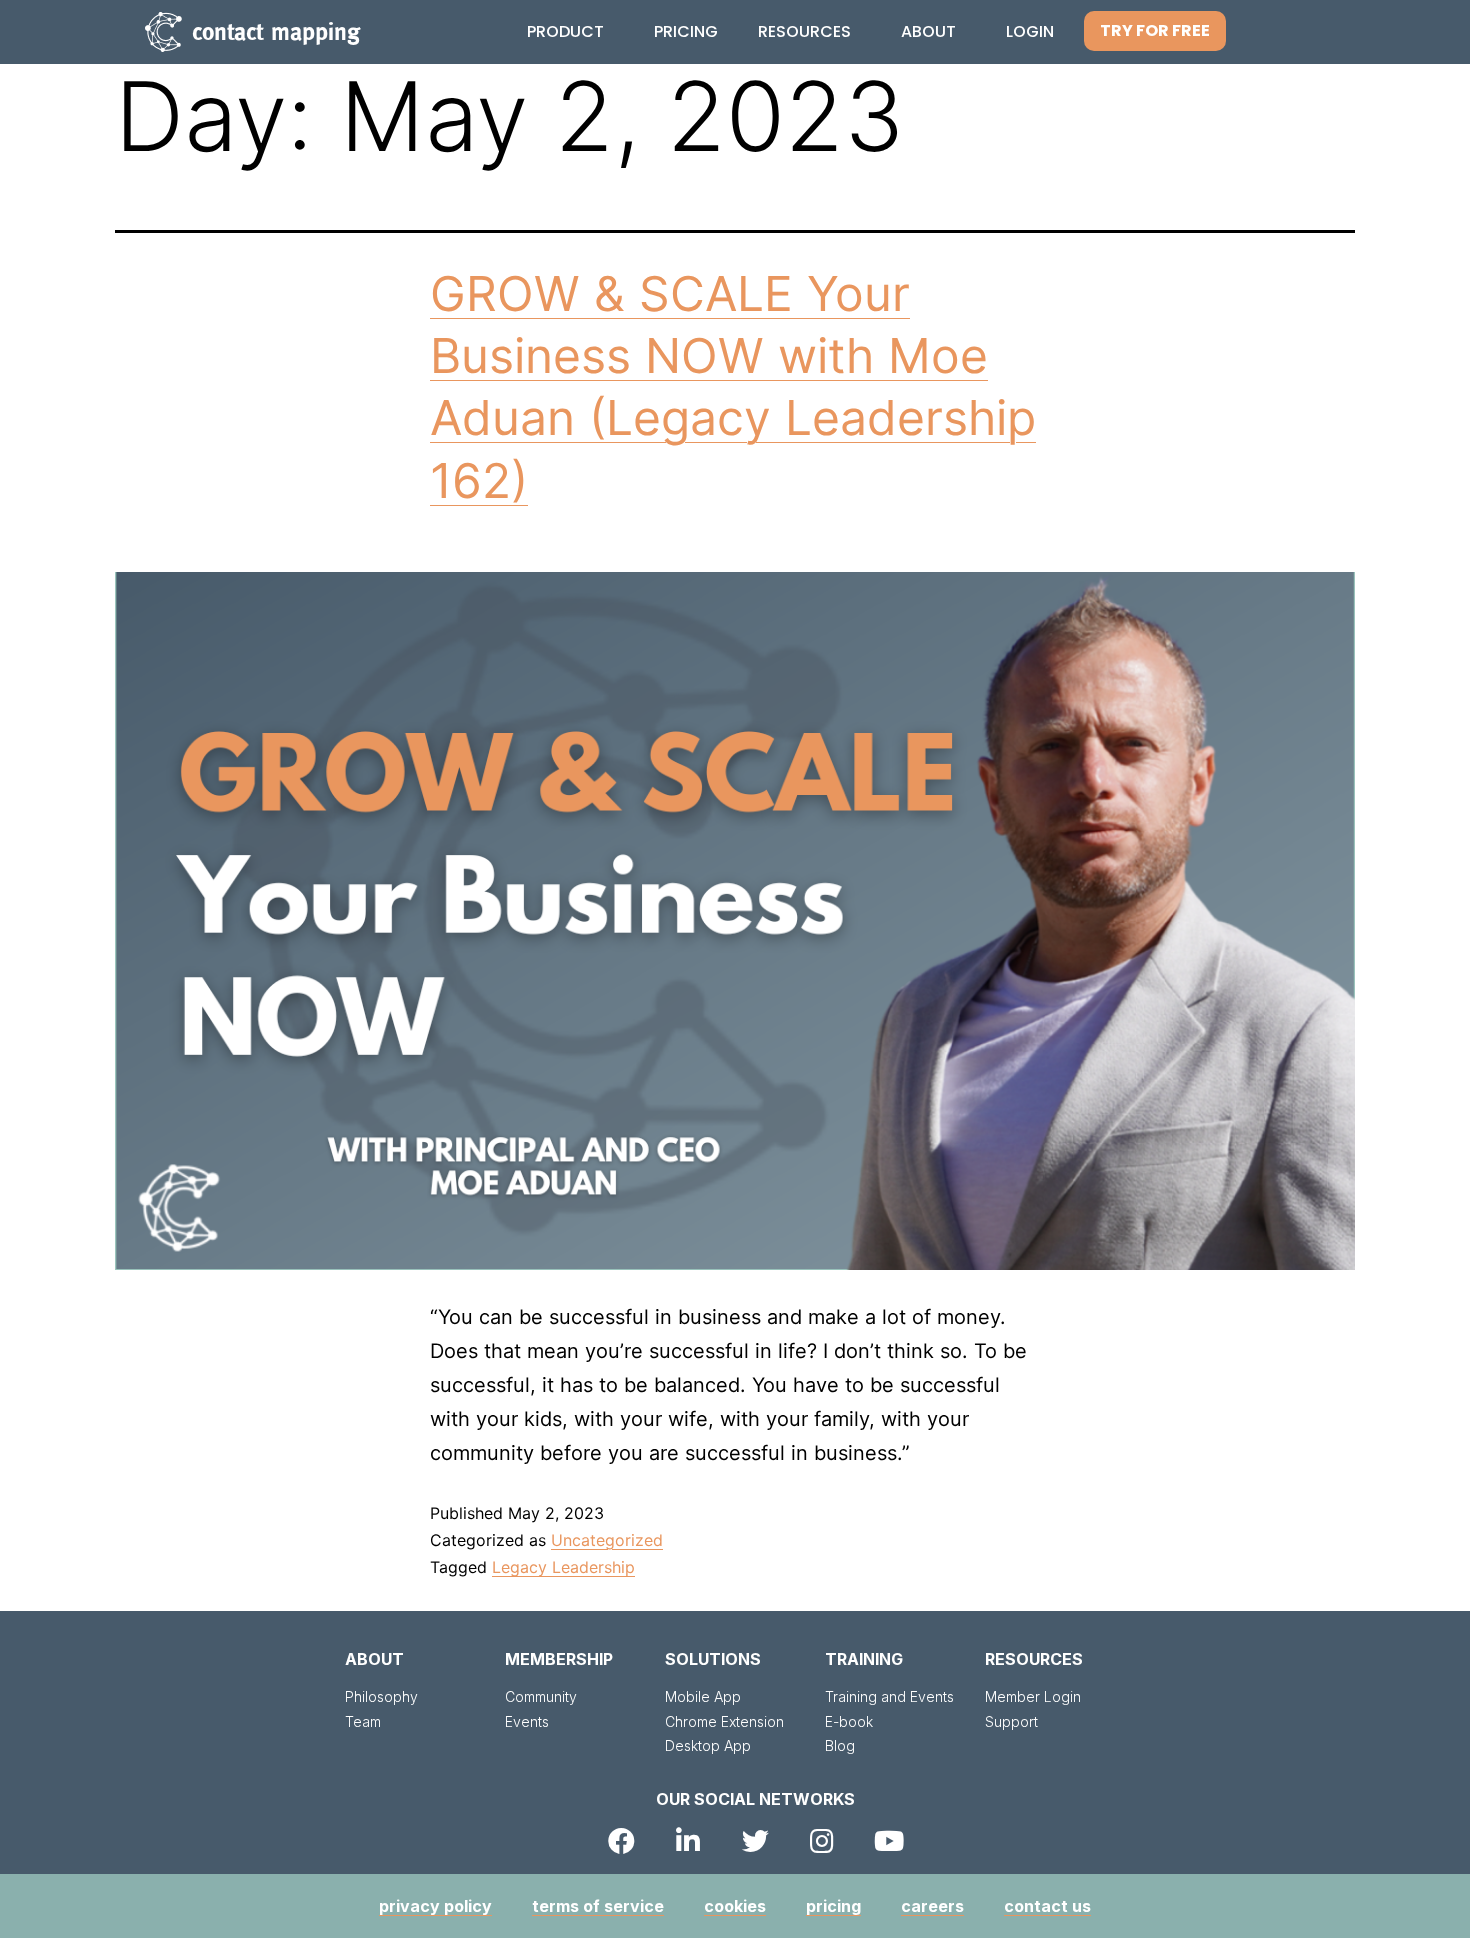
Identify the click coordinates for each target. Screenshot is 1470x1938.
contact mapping (276, 31)
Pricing (686, 31)
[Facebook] (621, 1840)
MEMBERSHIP (559, 1659)
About (928, 31)
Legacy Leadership (563, 1567)
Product (565, 31)
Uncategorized (607, 1540)
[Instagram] (822, 1840)
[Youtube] (889, 1840)
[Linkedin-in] (688, 1840)
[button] (1155, 31)
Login (1030, 31)
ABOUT (374, 1659)
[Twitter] (755, 1840)
